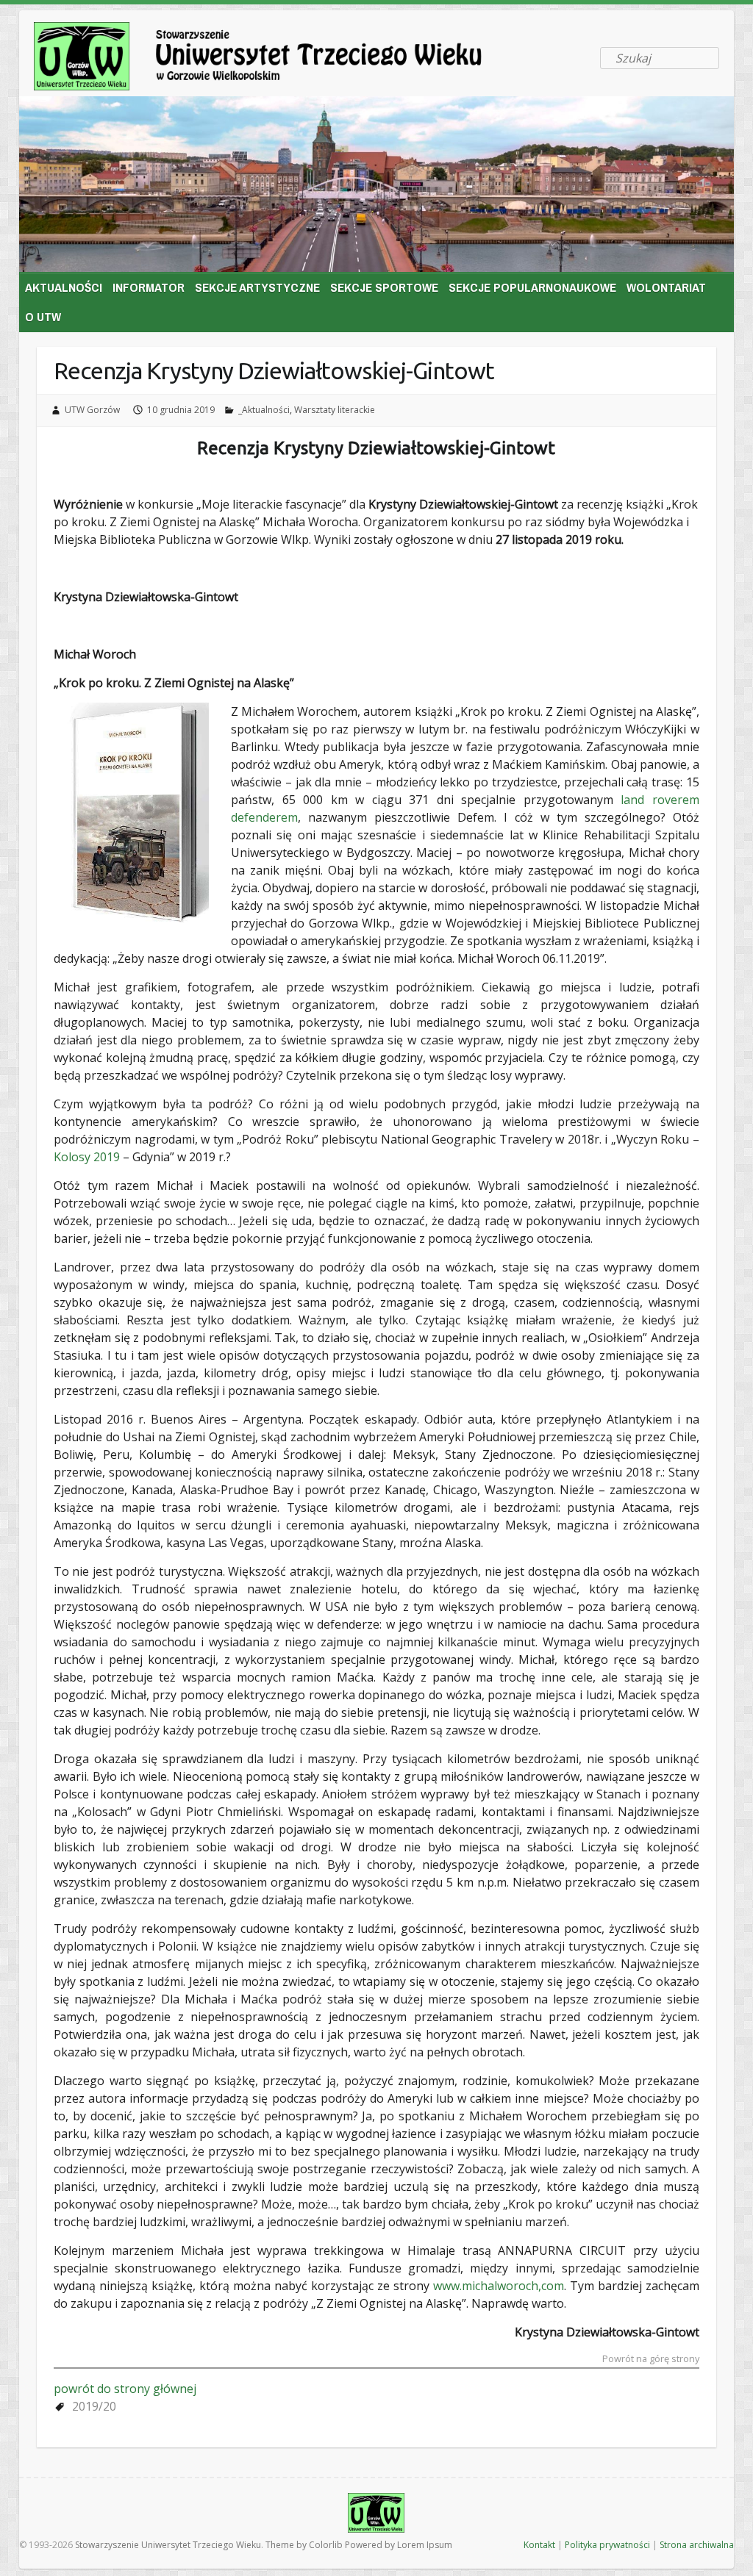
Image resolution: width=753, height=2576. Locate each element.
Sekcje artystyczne (257, 287)
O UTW (43, 316)
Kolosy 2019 (87, 1157)
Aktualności (64, 287)
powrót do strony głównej (125, 2389)
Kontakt (539, 2545)
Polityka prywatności (607, 2545)
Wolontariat (666, 287)
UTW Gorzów (92, 410)
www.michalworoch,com (499, 2286)
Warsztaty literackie (335, 410)
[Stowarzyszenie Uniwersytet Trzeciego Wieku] (279, 59)
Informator (149, 287)
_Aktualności (264, 410)
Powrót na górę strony (651, 2360)
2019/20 (94, 2406)
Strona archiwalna (697, 2545)
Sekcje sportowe (384, 287)
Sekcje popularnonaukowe (532, 287)
